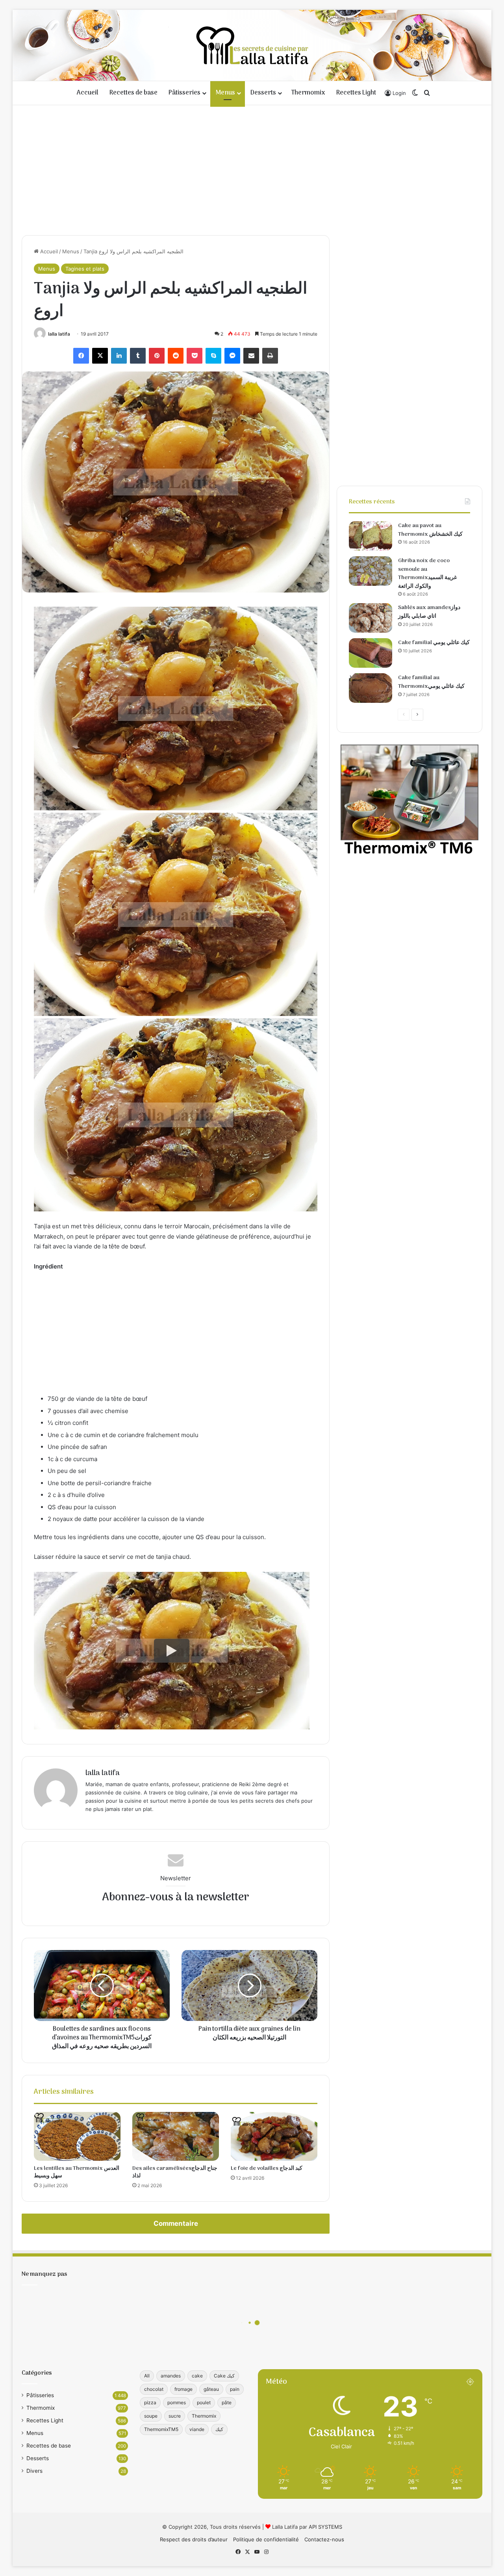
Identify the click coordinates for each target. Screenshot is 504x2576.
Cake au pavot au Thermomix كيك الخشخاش (430, 530)
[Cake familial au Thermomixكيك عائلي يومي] (371, 688)
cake (197, 2376)
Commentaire (176, 2223)
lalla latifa (59, 334)
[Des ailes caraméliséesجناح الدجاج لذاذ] (176, 2136)
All (147, 2376)
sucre (175, 2416)
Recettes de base (133, 93)
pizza (150, 2402)
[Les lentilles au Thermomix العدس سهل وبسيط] (77, 2136)
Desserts (263, 93)
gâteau (211, 2389)
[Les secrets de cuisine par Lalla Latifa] (252, 45)
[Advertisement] (252, 168)
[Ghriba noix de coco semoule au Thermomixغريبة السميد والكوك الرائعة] (371, 571)
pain (235, 2389)
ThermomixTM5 (161, 2429)
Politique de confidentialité (266, 2539)
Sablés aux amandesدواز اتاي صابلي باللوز (429, 612)
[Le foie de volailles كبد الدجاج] (274, 2136)
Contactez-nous (324, 2539)
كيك (219, 2429)
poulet (204, 2402)
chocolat (154, 2389)
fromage (183, 2389)
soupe (151, 2416)
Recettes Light (356, 93)
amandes (171, 2376)
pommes (177, 2402)
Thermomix (308, 93)
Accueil (88, 93)
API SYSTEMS (325, 2527)
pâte (227, 2402)
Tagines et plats (85, 269)
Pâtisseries (184, 93)
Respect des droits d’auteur (194, 2539)
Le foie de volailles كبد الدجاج (267, 2168)
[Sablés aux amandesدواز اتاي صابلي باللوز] (371, 618)
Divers (34, 2471)
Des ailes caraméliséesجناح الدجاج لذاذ (175, 2172)
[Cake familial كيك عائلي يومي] (371, 653)
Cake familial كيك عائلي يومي (434, 643)
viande (197, 2429)
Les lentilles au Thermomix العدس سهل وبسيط (77, 2172)
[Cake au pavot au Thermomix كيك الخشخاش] (371, 536)
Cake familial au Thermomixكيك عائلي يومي (431, 682)
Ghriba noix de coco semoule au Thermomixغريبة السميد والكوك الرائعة (427, 574)
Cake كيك (224, 2376)
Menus (225, 93)
